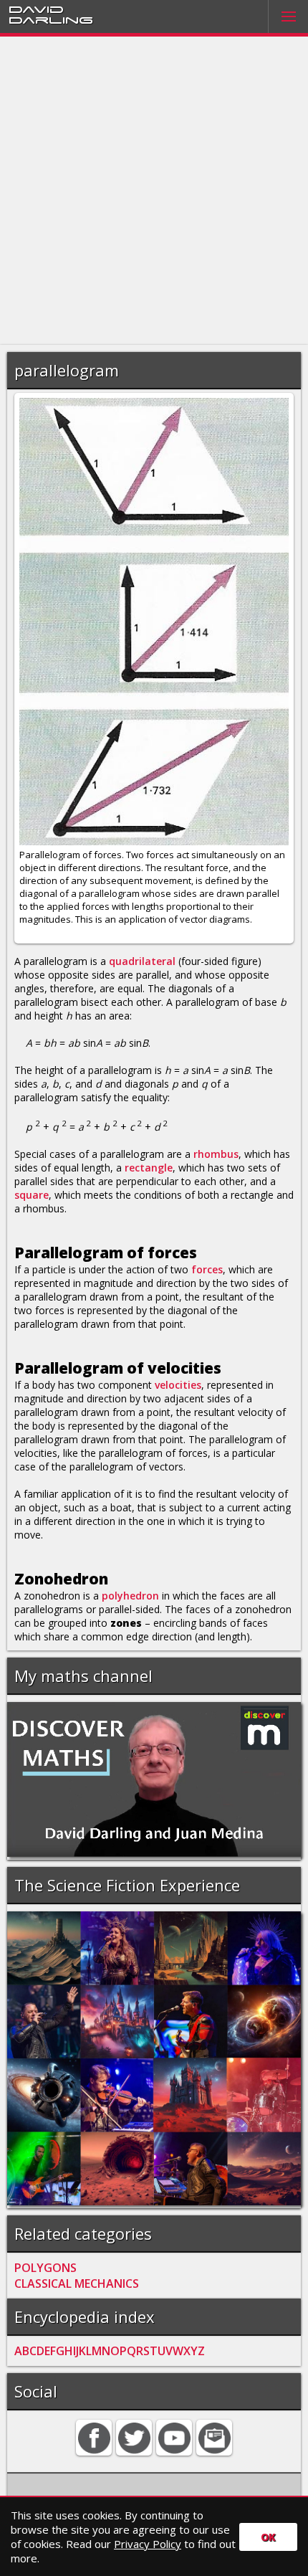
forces (207, 1269)
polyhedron (130, 1596)
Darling (51, 19)
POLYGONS (45, 2268)
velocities (178, 1385)
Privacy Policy (148, 2544)
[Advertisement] (154, 191)
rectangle (149, 1168)
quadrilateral (142, 961)
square (32, 1195)
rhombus (216, 1154)
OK (268, 2537)
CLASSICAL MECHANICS (77, 2283)
